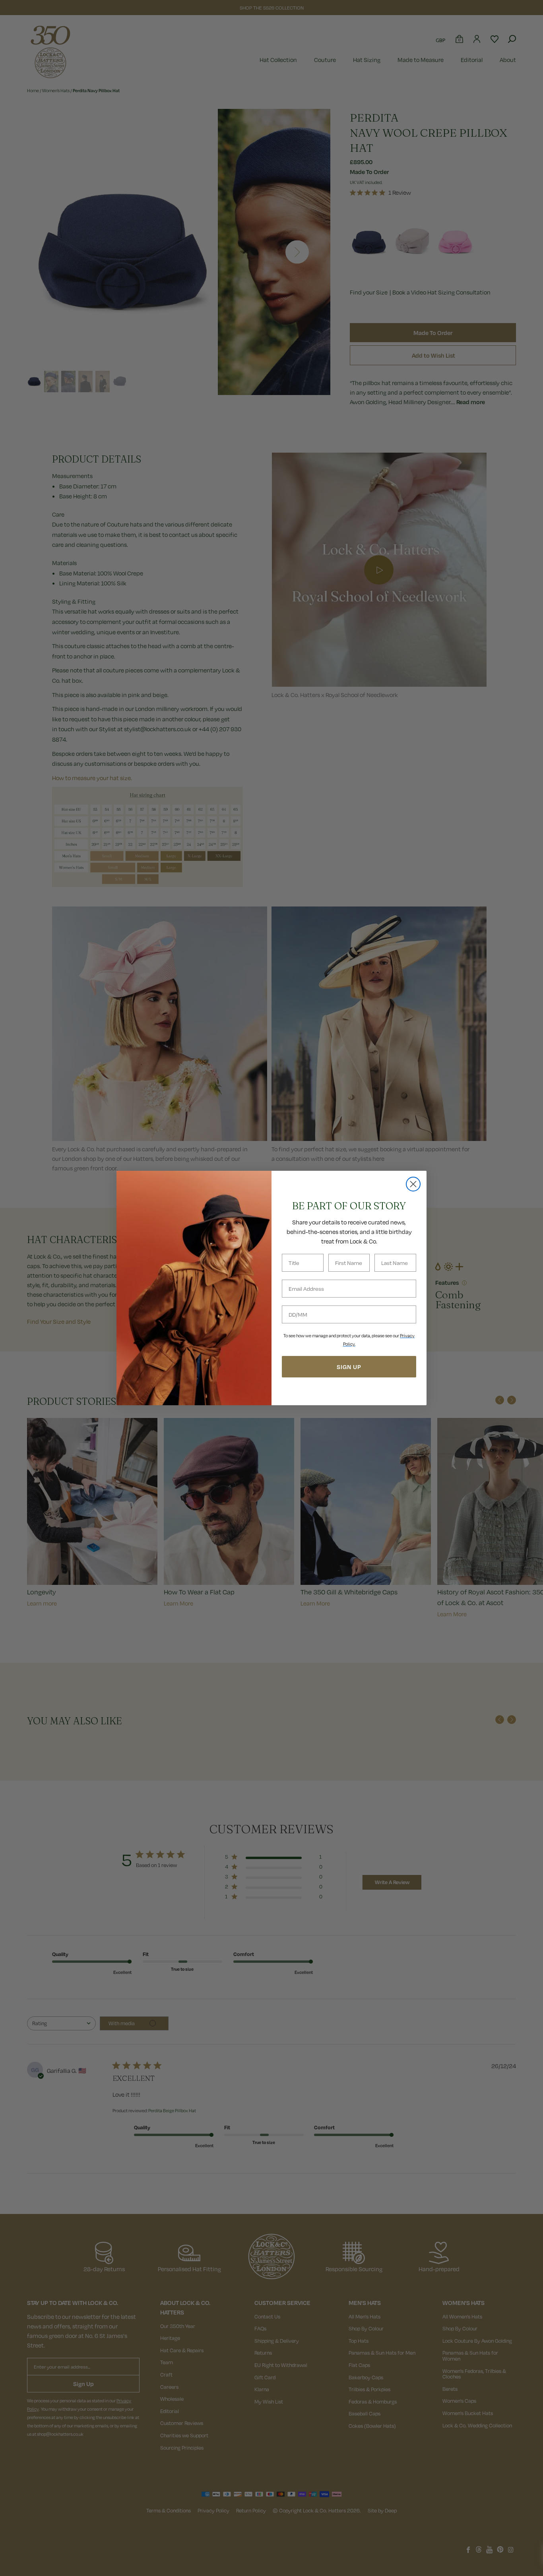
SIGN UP (349, 1367)
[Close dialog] (413, 1184)
